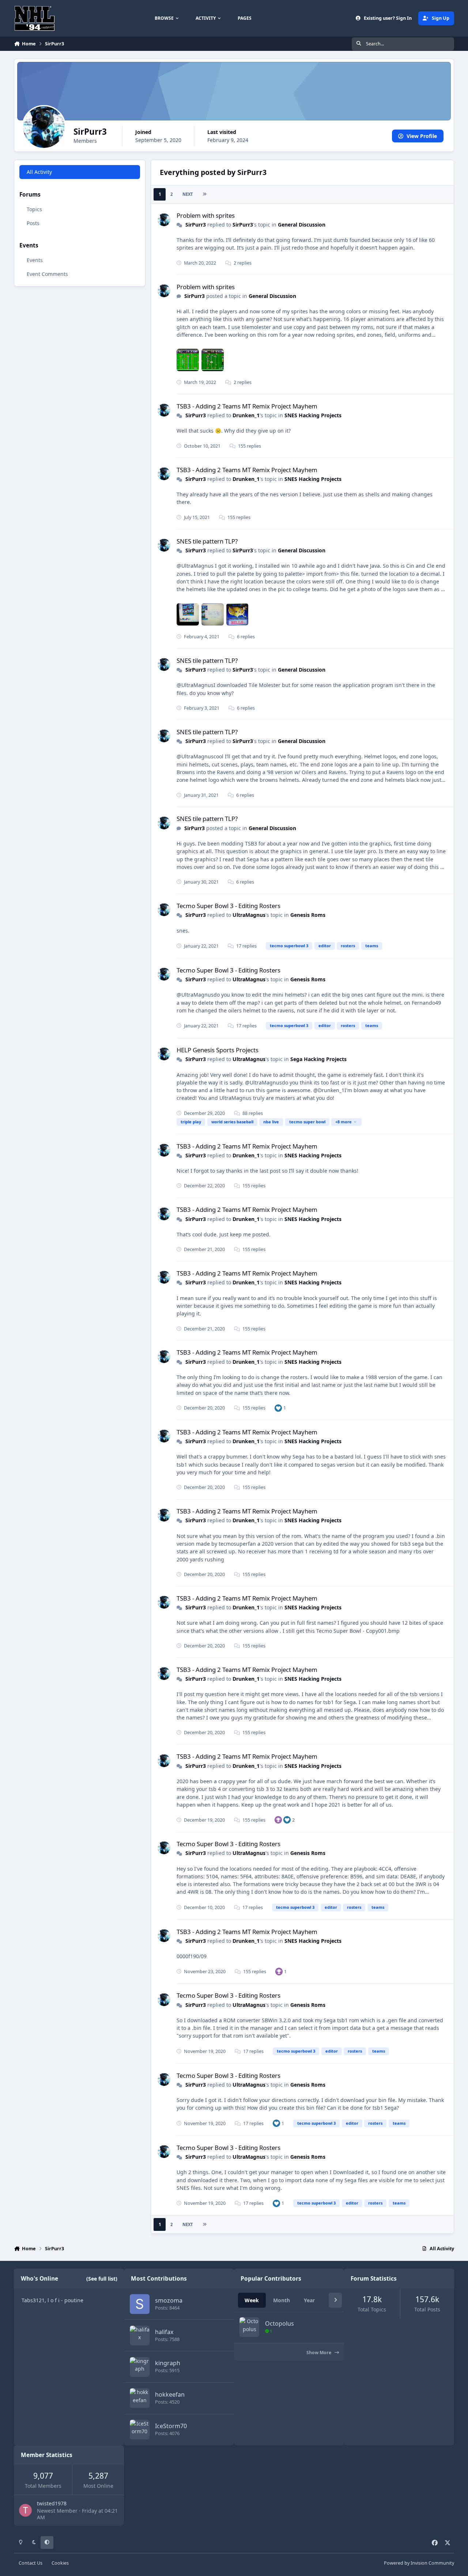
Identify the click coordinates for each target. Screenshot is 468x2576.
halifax (164, 2332)
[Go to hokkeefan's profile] (140, 2398)
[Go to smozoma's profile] (140, 2304)
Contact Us (31, 2563)
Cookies (60, 2563)
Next (188, 194)
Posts (33, 223)
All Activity (39, 172)
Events (35, 260)
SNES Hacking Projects (313, 415)
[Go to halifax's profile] (140, 2336)
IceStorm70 (171, 2426)
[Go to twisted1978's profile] (25, 2510)
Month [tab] (282, 2300)
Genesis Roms (308, 915)
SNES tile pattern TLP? (207, 541)
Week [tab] (252, 2300)
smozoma (169, 2300)
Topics (34, 209)
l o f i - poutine (65, 2300)
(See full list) (102, 2279)
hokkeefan (170, 2394)
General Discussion (302, 225)
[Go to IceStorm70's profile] (140, 2430)
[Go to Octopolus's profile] (249, 2327)
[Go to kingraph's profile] (140, 2367)
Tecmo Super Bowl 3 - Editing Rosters (229, 906)
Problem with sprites (206, 215)
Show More (319, 2353)
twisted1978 (52, 2503)
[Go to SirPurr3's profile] (164, 220)
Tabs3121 (33, 2300)
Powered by (419, 2563)
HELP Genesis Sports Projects (218, 1050)
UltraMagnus (249, 915)
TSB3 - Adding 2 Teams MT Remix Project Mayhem (247, 406)
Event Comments (47, 274)
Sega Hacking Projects (318, 1059)
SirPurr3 (196, 225)
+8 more (344, 1122)
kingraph (168, 2363)
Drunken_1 (246, 415)
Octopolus (280, 2323)
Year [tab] (309, 2300)
